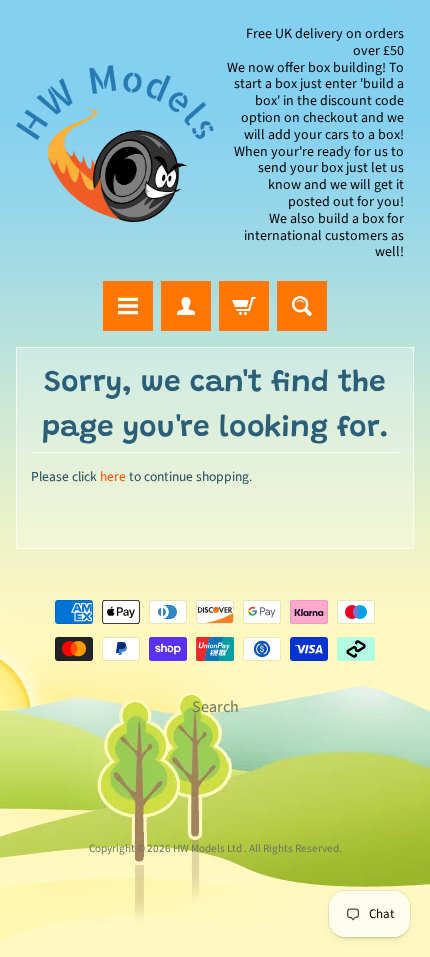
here (113, 476)
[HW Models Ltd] (115, 143)
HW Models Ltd (208, 848)
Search (215, 707)
